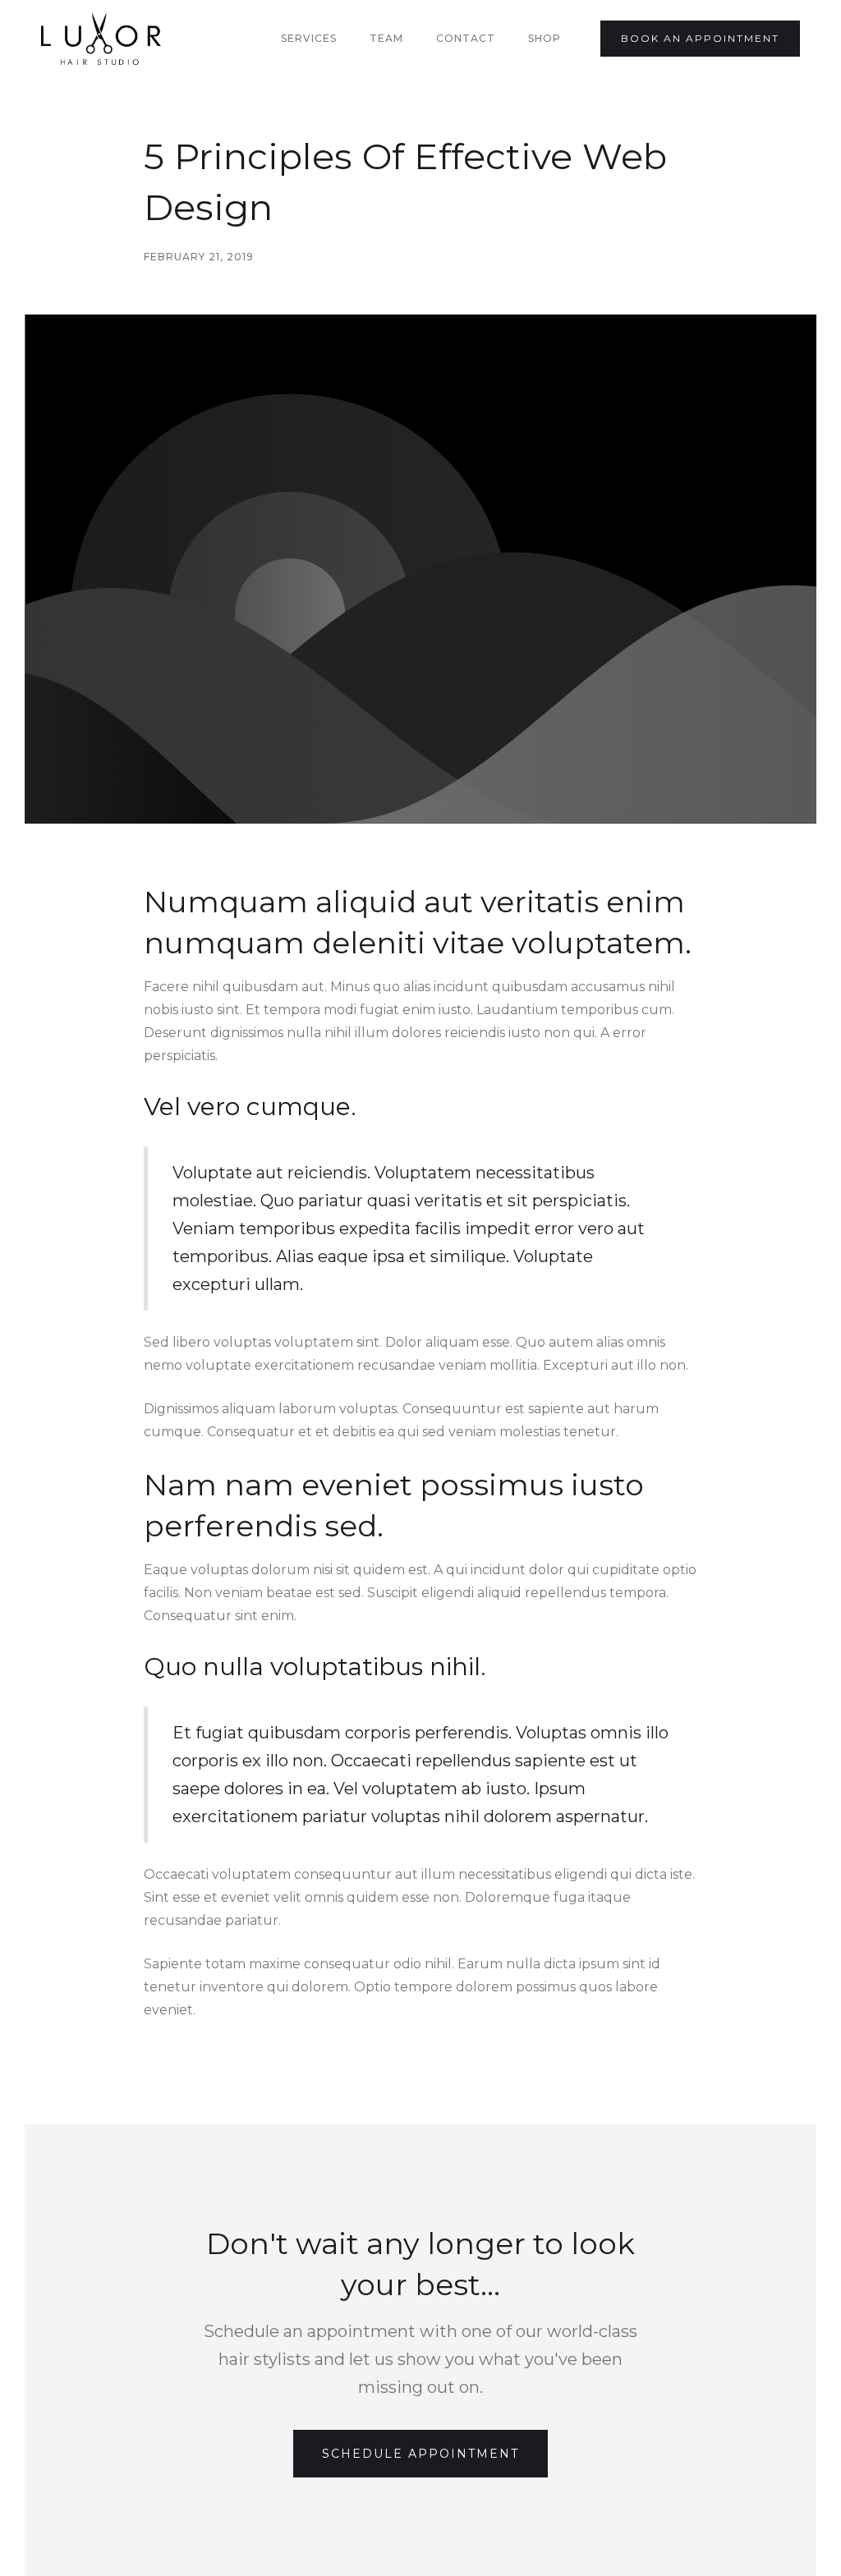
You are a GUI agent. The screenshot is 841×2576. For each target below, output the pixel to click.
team (386, 38)
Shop (545, 38)
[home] (101, 39)
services (309, 38)
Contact (466, 38)
